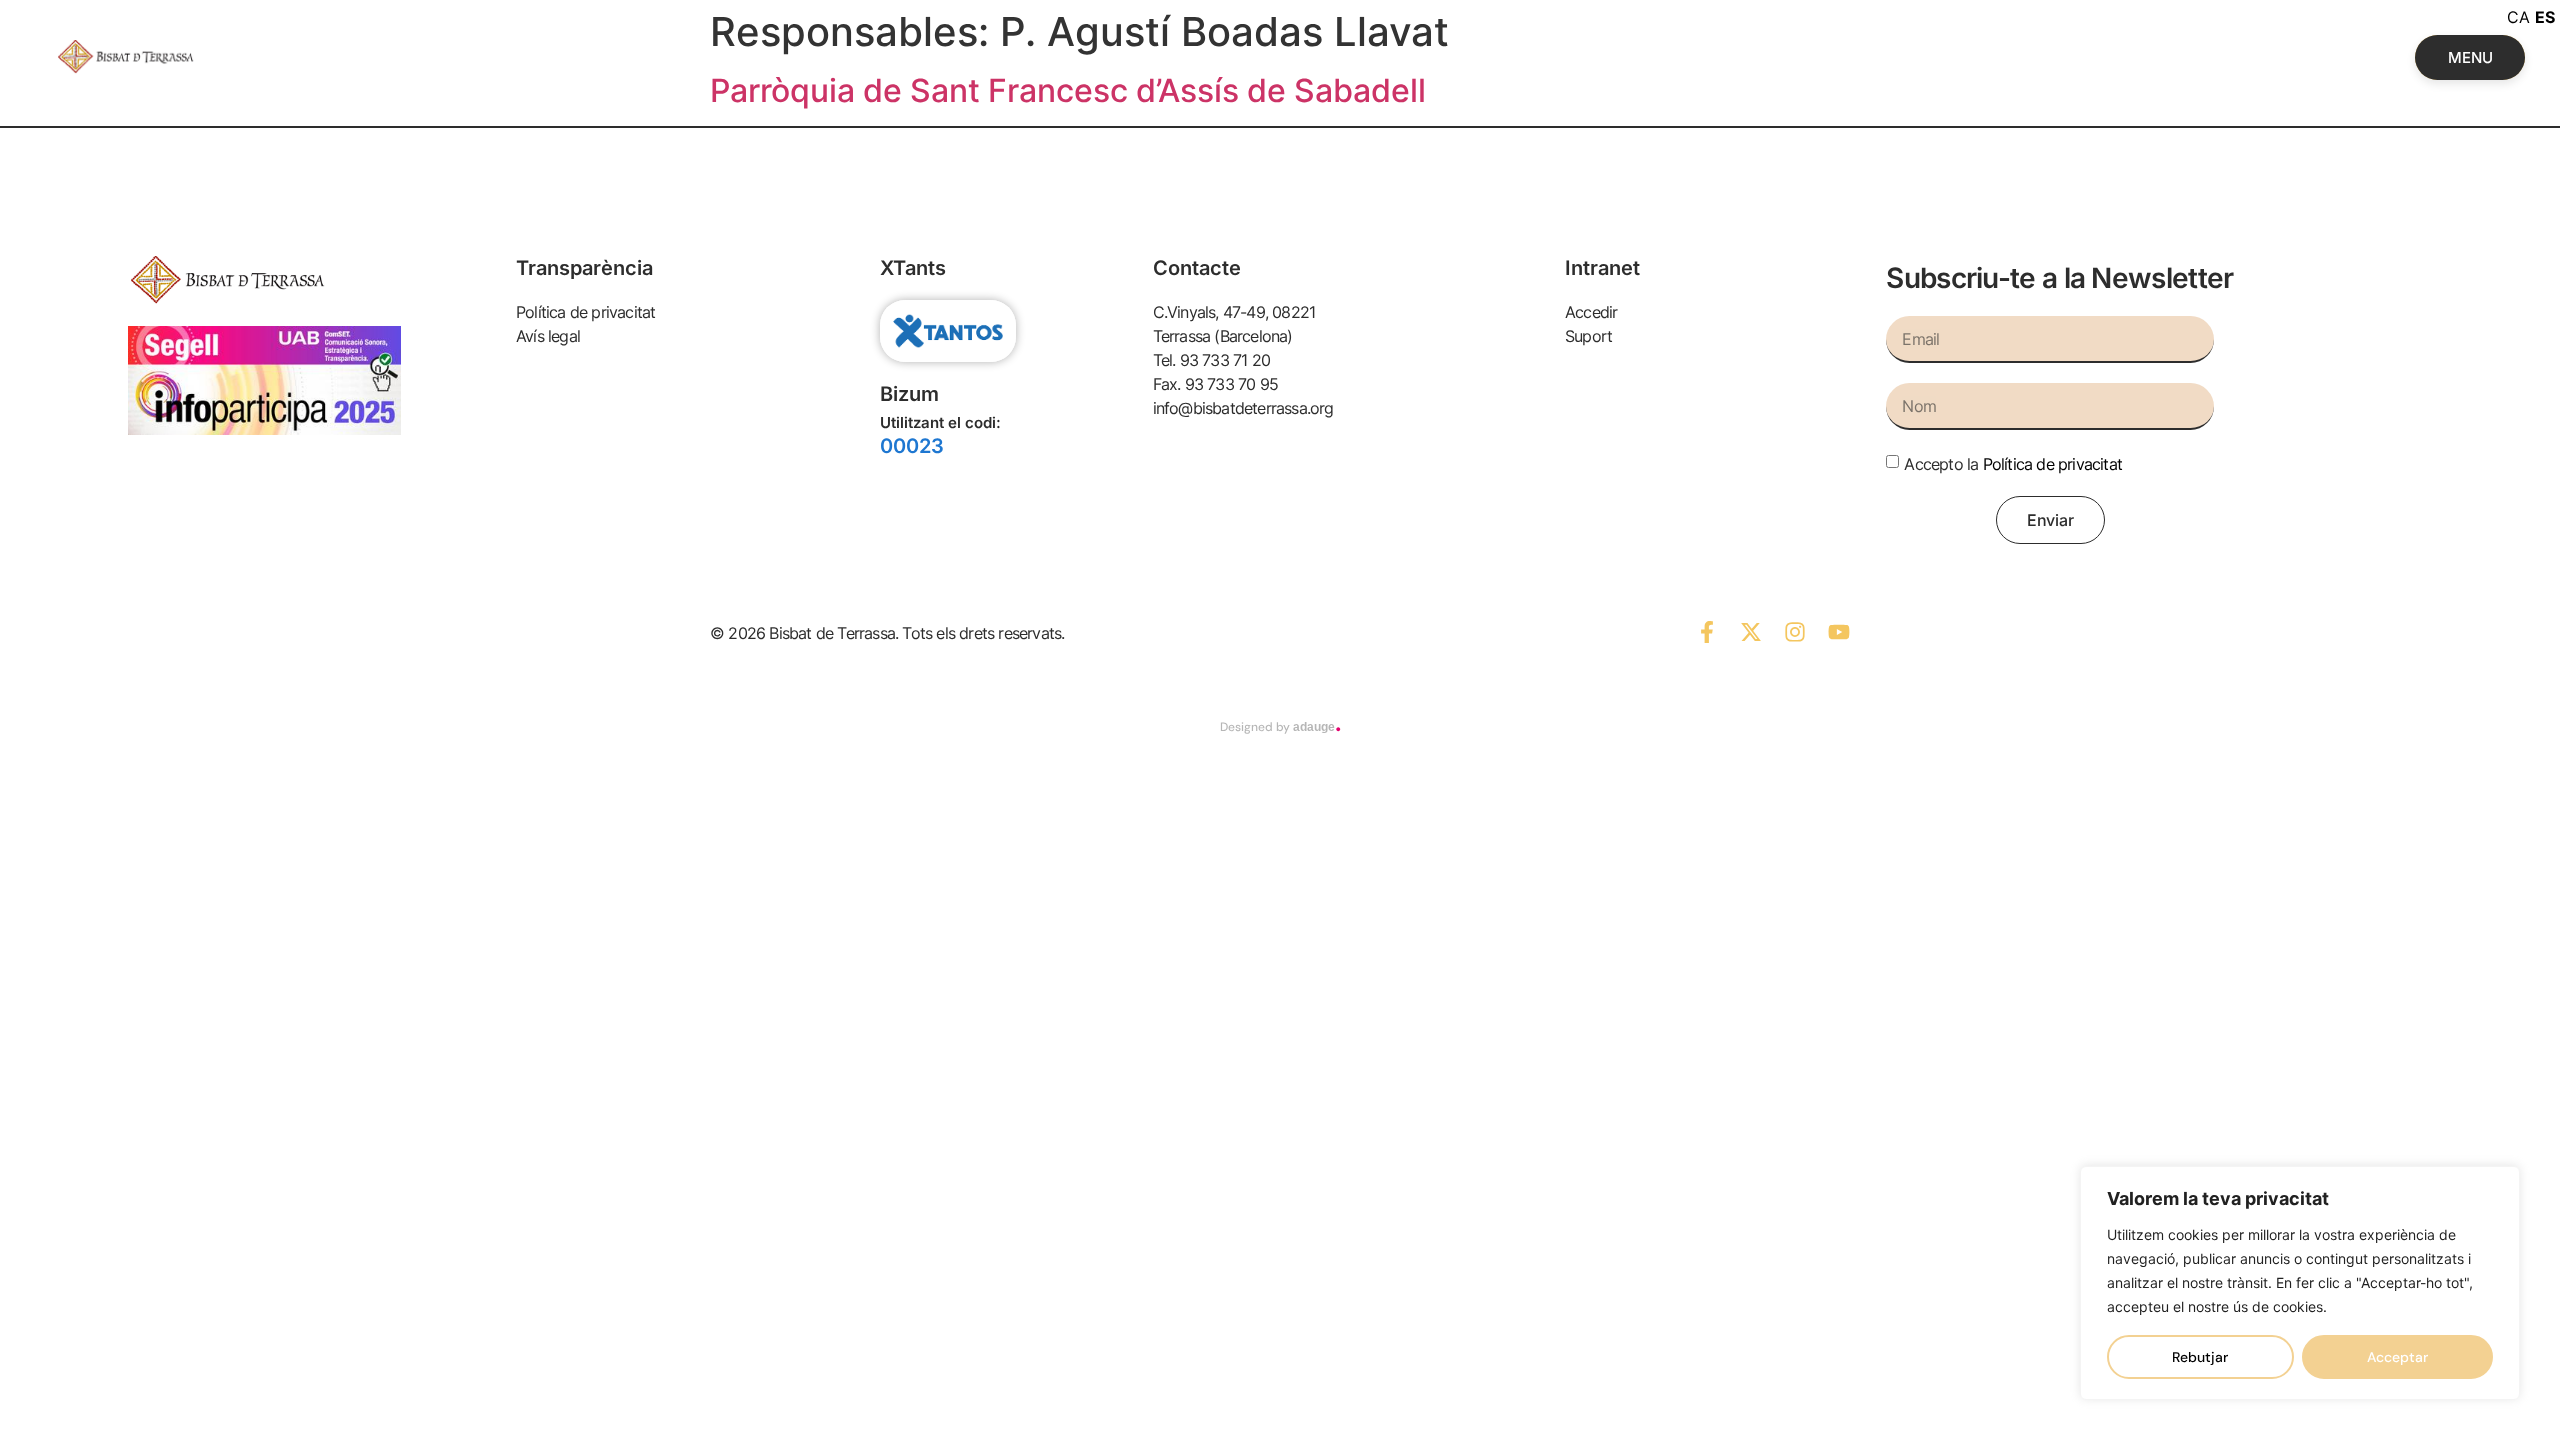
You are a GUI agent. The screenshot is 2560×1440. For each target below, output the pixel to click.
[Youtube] (1839, 632)
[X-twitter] (1751, 632)
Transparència (584, 268)
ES (2545, 17)
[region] (2300, 1283)
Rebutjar (2200, 1357)
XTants (913, 268)
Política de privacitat (2052, 464)
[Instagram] (1795, 632)
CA (2518, 17)
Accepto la (2013, 464)
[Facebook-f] (1707, 632)
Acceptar (2397, 1357)
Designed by (1280, 727)
